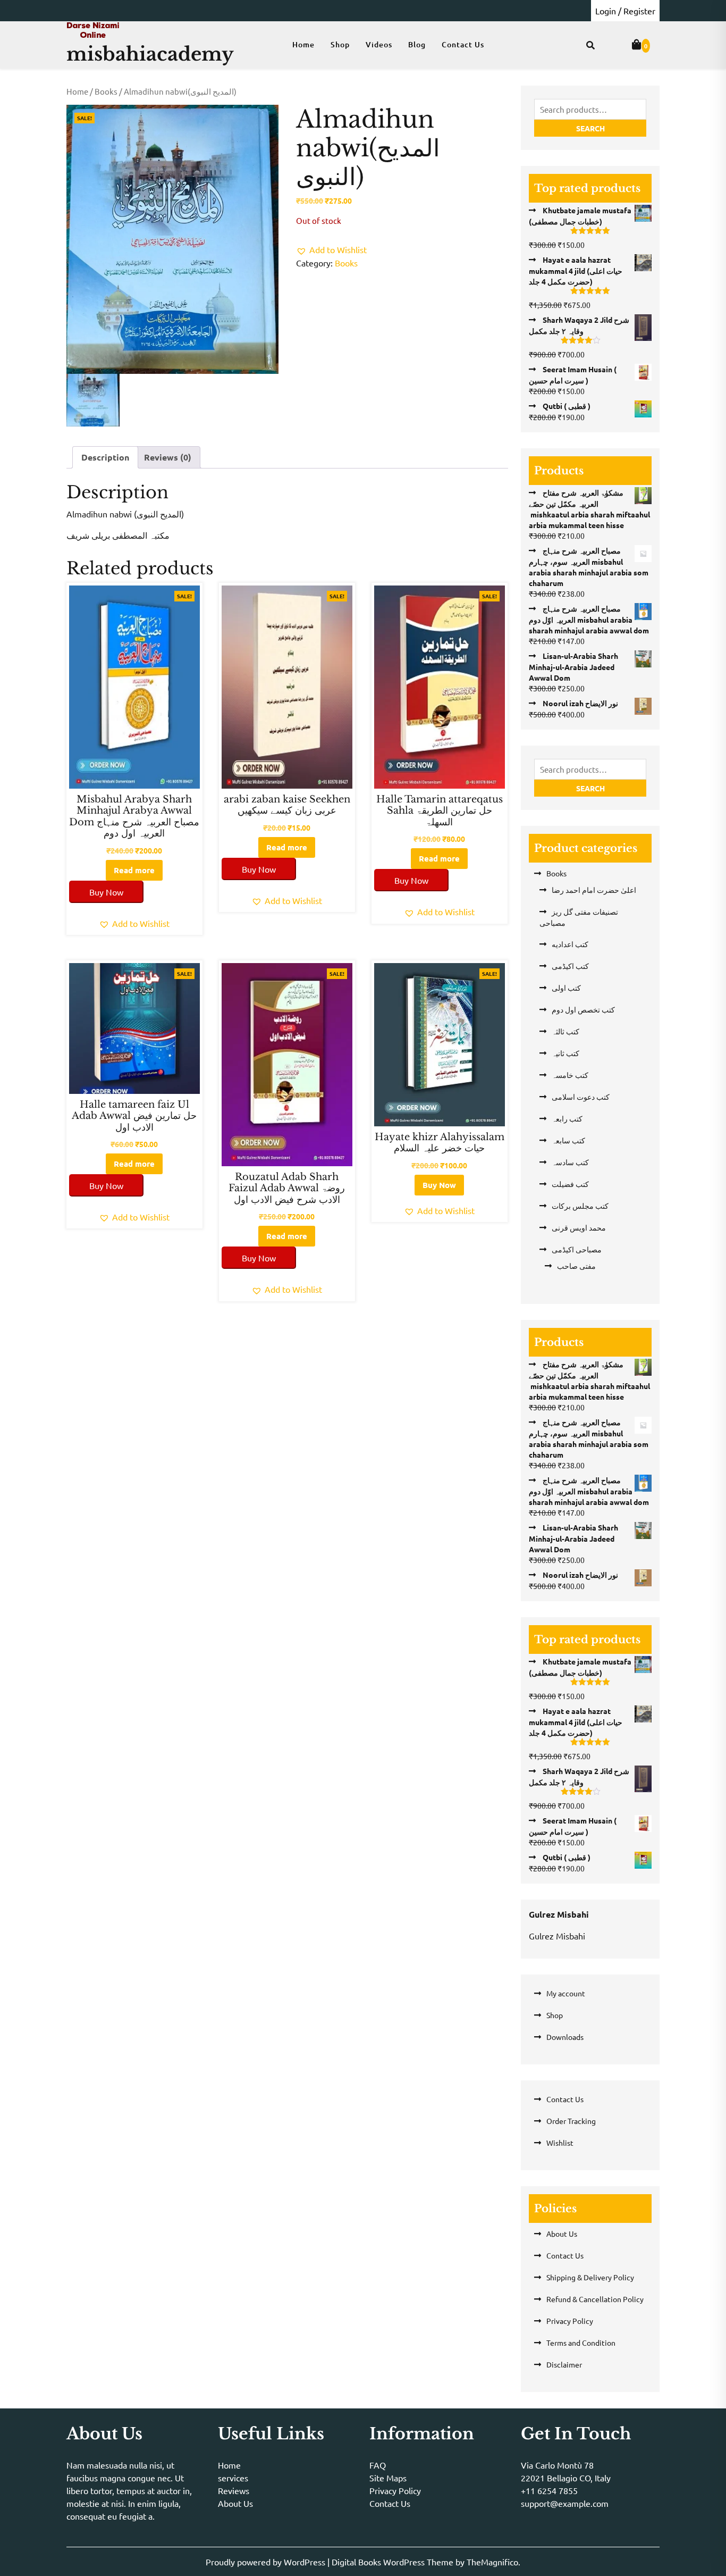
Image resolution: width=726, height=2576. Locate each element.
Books (106, 91)
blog (417, 44)
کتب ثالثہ (565, 1031)
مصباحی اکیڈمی (577, 1249)
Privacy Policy (570, 2321)
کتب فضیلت (570, 1184)
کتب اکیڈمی (570, 966)
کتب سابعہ (568, 1140)
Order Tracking (571, 2121)
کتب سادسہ (570, 1162)
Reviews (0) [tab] (168, 457)
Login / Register (625, 11)
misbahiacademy (150, 54)
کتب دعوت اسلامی (581, 1097)
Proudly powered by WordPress (267, 2562)
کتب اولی (566, 988)
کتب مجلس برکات (580, 1206)
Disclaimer (564, 2364)
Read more (134, 870)
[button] (331, 249)
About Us (562, 2234)
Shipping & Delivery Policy (590, 2277)
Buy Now (106, 892)
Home (303, 44)
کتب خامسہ (570, 1075)
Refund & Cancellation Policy (595, 2299)
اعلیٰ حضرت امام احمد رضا (594, 890)
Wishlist (560, 2143)
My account (566, 1993)
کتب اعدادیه (570, 944)
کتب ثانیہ (565, 1053)
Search (590, 128)
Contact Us (463, 44)
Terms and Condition (581, 2343)
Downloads (565, 2037)
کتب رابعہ (567, 1118)
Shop (340, 44)
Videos (379, 44)
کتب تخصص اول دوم (583, 1009)
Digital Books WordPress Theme (394, 2562)
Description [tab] (105, 457)
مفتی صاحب (576, 1266)
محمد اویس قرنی (579, 1227)
